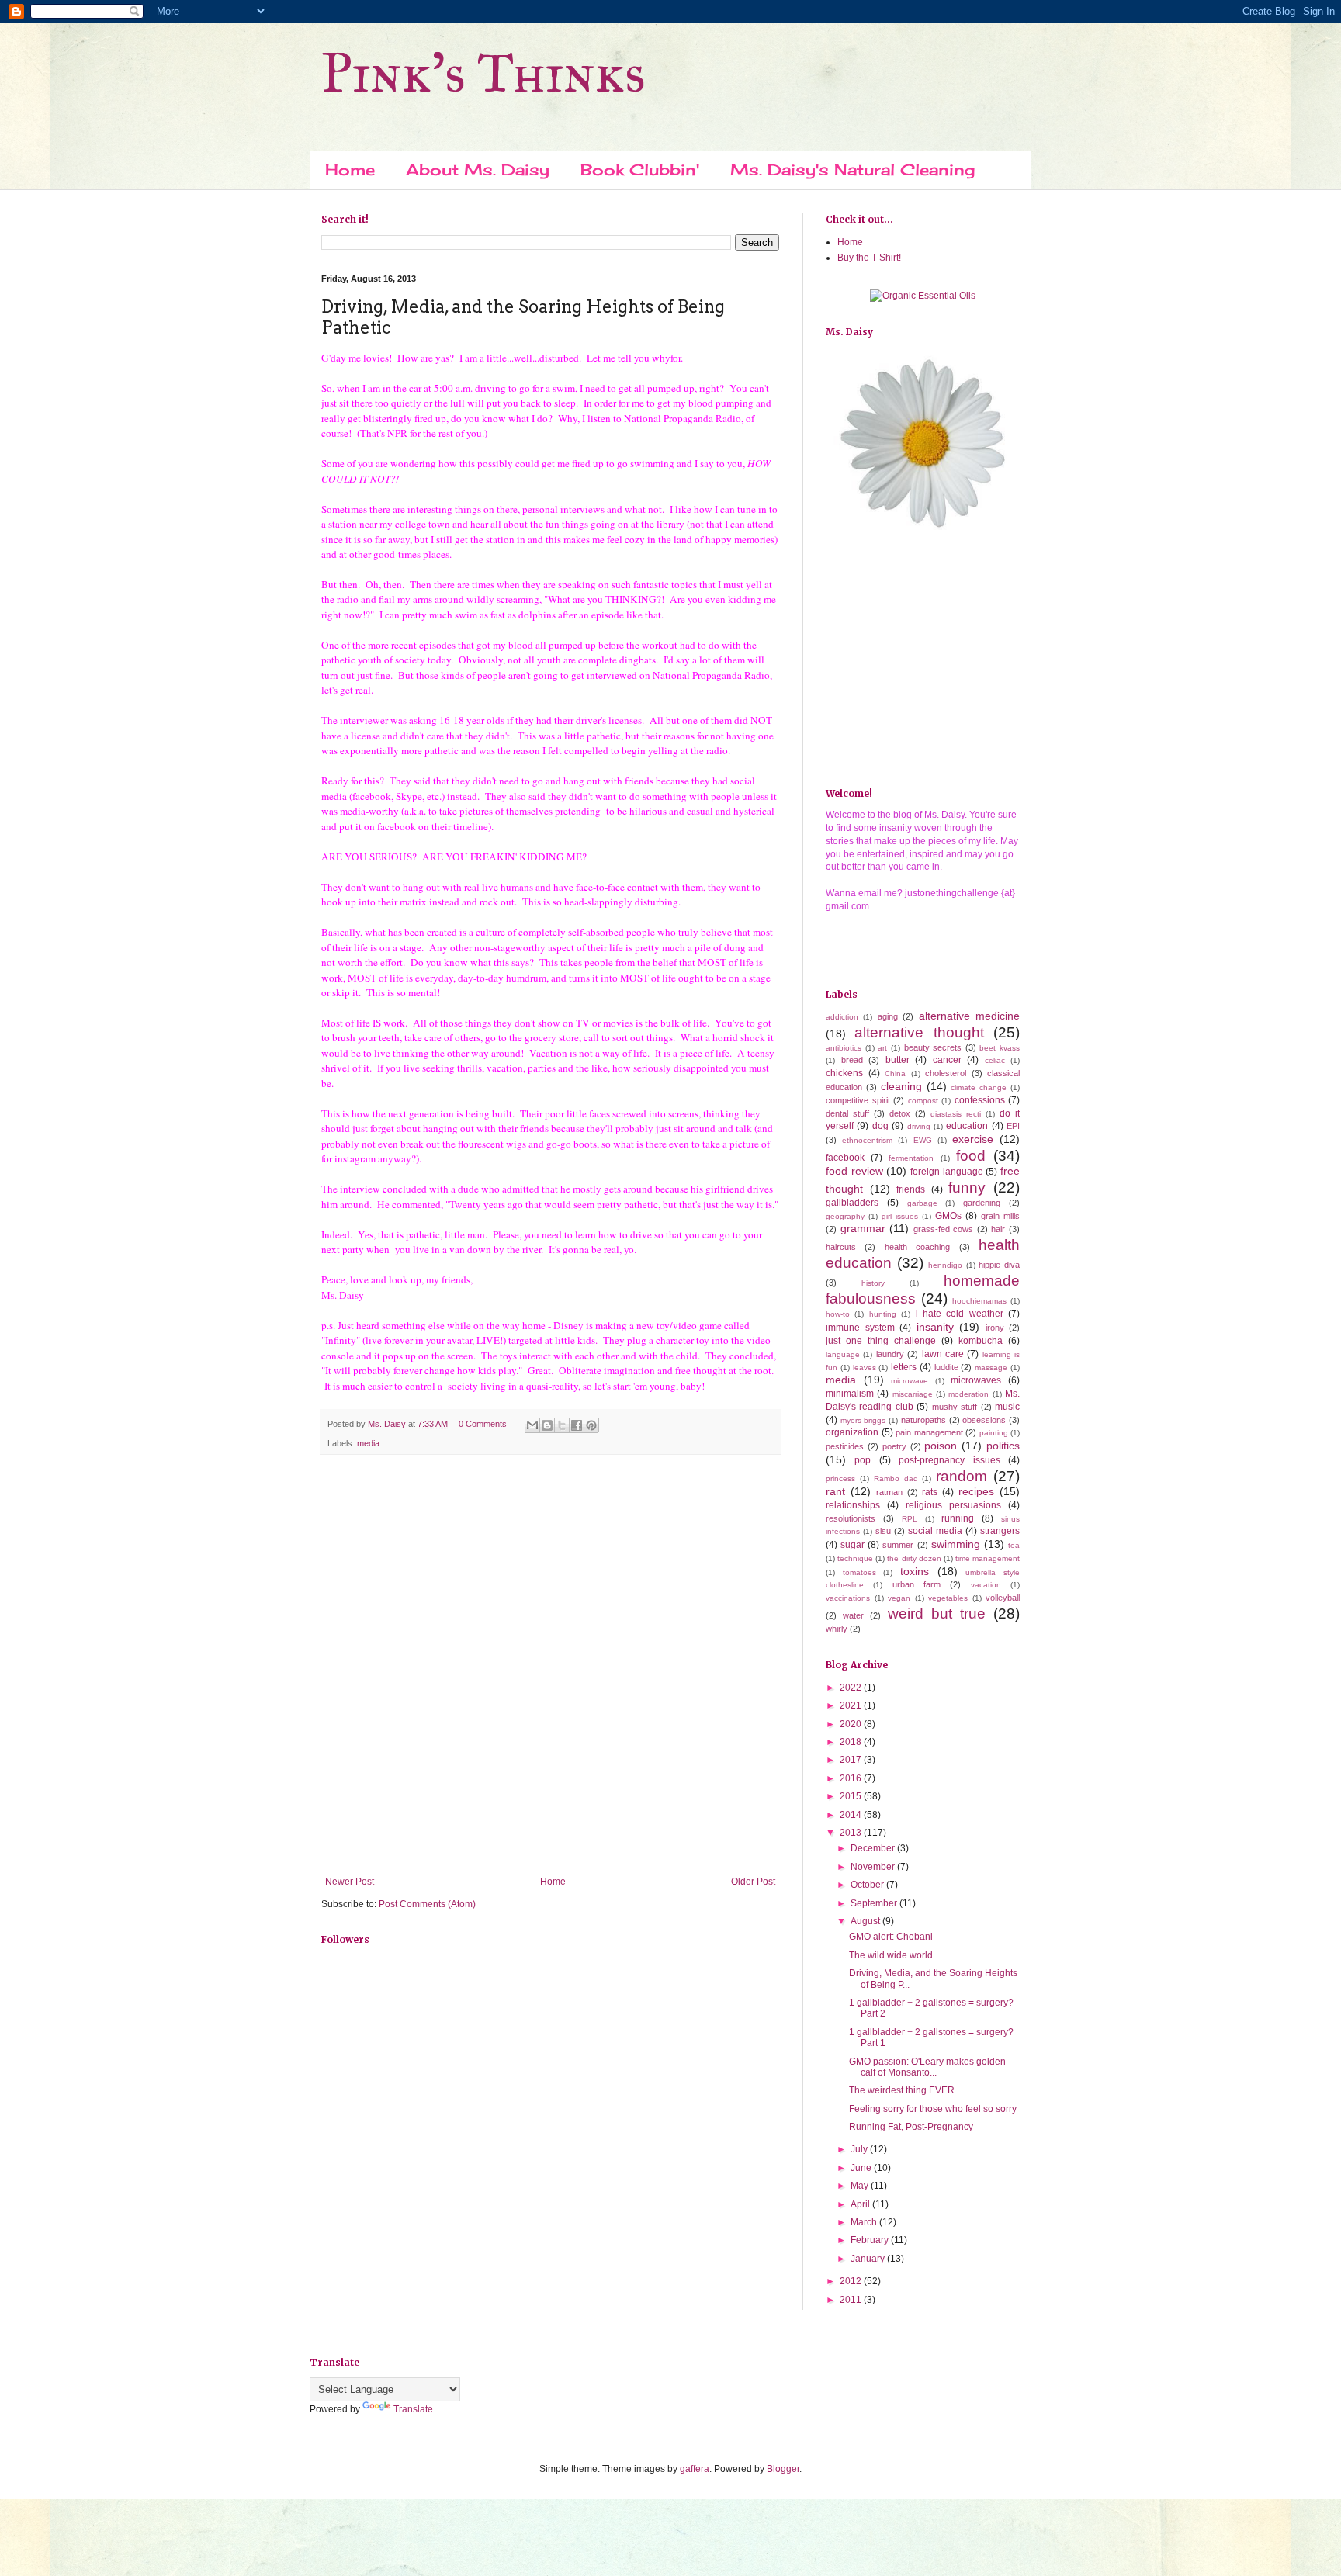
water (853, 1615)
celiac (995, 1060)
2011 (852, 2300)
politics (1003, 1446)
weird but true (937, 1613)
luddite (946, 1367)
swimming (956, 1544)
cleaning (901, 1086)
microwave (910, 1381)
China (895, 1073)
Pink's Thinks (483, 73)
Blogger (783, 2469)
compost (923, 1101)
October (868, 1885)
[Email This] (532, 1425)
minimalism (850, 1394)
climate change (979, 1087)
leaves (865, 1368)
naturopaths (923, 1420)
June (862, 2168)
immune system (860, 1328)
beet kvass (1000, 1048)
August (866, 1921)
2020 (852, 1724)
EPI (1013, 1126)
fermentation (911, 1158)
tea (1014, 1545)
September (875, 1903)
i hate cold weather (960, 1314)
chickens (844, 1073)
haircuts (841, 1247)
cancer (947, 1060)
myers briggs (863, 1420)
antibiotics (844, 1048)
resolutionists (851, 1518)
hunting (883, 1314)
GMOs (948, 1216)
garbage (922, 1203)
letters (904, 1367)
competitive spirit (858, 1100)
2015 (852, 1796)
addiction (842, 1017)
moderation (968, 1394)
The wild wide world (891, 1955)
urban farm (917, 1584)
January (869, 2259)
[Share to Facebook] (577, 1425)
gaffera (695, 2469)
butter (897, 1060)
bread (852, 1060)
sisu (883, 1531)
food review (854, 1171)
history (873, 1283)
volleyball (1003, 1598)
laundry (890, 1354)
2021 (852, 1705)
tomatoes (859, 1572)
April (861, 2204)
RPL (910, 1519)
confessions (980, 1100)
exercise (973, 1139)
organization (852, 1432)
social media (935, 1531)
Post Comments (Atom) (427, 1904)
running (958, 1518)
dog (880, 1126)
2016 (852, 1778)
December (874, 1848)
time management (988, 1558)
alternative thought (919, 1032)
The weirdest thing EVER (902, 2090)
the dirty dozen (914, 1558)
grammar (863, 1228)
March (865, 2222)
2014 (852, 1815)
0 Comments (483, 1424)
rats (930, 1492)
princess (840, 1478)
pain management (929, 1432)
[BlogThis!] (547, 1425)
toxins (915, 1571)
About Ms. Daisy (478, 170)
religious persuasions (953, 1505)
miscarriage (913, 1394)
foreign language (947, 1172)
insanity (935, 1327)
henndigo (945, 1265)
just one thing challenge (881, 1341)
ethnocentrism (867, 1140)
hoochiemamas (979, 1301)
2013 (852, 1833)
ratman (889, 1492)
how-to (838, 1314)
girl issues (900, 1216)
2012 (852, 2281)
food (971, 1156)
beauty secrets (933, 1047)
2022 (852, 1688)
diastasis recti (956, 1114)
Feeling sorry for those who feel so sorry (933, 2109)
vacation (986, 1585)
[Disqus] (550, 1668)
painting (994, 1433)
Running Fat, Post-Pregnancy (911, 2127)
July (860, 2149)
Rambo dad (896, 1478)
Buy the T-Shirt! (869, 258)
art (882, 1048)
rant (835, 1491)
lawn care (943, 1354)
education (967, 1126)
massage (991, 1368)
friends (911, 1189)
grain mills (1000, 1216)
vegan (899, 1598)
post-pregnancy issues (949, 1460)
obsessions (984, 1420)
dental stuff (847, 1113)
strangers (1000, 1531)
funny (967, 1188)
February (871, 2240)
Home (350, 170)
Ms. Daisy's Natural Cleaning (852, 170)
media (368, 1443)
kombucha (981, 1341)
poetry (894, 1446)
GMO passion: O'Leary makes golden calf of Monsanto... (927, 2067)
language (843, 1354)
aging (888, 1016)
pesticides (845, 1446)
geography (845, 1216)
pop (863, 1460)
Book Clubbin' (640, 170)
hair (998, 1229)
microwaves (976, 1380)
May (861, 2186)
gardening (982, 1203)
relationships (853, 1505)
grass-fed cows (944, 1229)
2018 (852, 1742)
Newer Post (350, 1882)
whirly (837, 1629)
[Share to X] (562, 1425)
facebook (845, 1158)
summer (898, 1545)
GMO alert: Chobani (891, 1937)
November (874, 1867)
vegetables (948, 1598)
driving (919, 1126)
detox (900, 1113)
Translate (413, 2409)
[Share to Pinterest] (591, 1425)
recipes (976, 1491)
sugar (852, 1545)
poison (941, 1446)
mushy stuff (955, 1407)
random (962, 1476)
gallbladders (852, 1203)
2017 (852, 1760)
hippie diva (999, 1265)
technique (855, 1558)
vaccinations (848, 1598)
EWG (923, 1140)
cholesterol (946, 1073)
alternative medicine (969, 1016)
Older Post (753, 1882)
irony (995, 1328)
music (1007, 1407)
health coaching (917, 1247)
